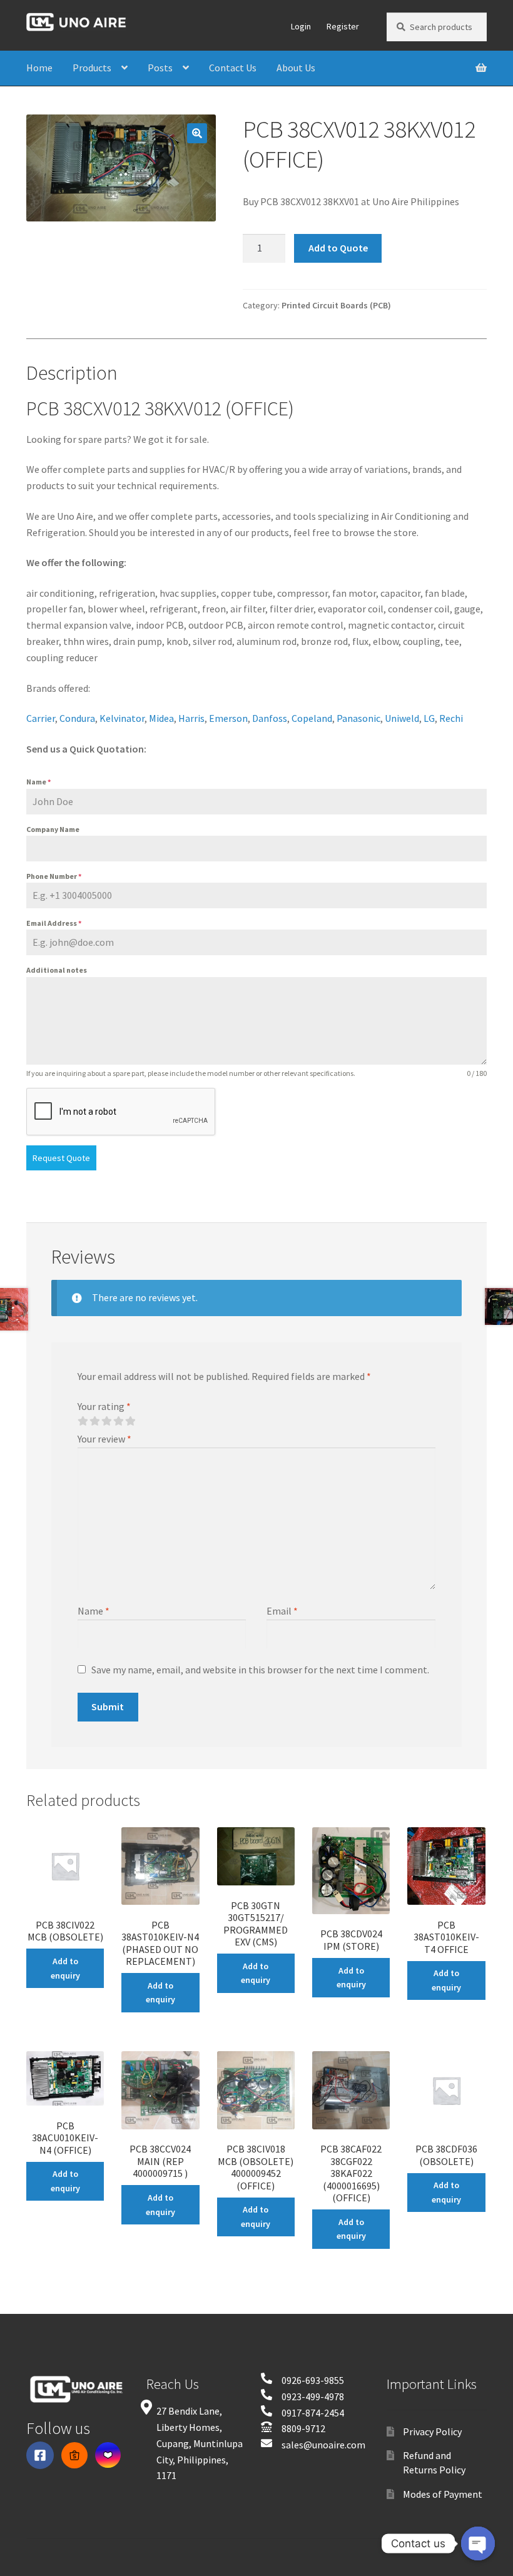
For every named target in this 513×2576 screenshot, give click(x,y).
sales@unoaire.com (323, 2445)
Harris (191, 718)
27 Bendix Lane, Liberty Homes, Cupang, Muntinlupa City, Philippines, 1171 (200, 2443)
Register (343, 26)
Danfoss (270, 718)
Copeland (312, 718)
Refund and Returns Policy (434, 2462)
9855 (334, 2380)
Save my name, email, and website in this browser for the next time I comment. (260, 1670)
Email (282, 1611)
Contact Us (233, 68)
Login (301, 26)
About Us (296, 68)
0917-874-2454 (313, 2413)
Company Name (53, 829)
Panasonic (358, 718)
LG (429, 718)
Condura (77, 718)
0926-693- (303, 2380)
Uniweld (402, 718)
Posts (160, 68)
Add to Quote (338, 248)
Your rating (104, 1406)
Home (39, 68)
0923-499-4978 (313, 2396)
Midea (161, 718)
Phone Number (54, 876)
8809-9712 (303, 2428)
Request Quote (61, 1158)
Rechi (451, 718)
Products (92, 68)
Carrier (41, 718)
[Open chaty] (478, 2543)
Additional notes (57, 970)
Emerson (228, 718)
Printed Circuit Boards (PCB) (336, 305)
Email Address (54, 923)
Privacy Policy (432, 2431)
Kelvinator (122, 718)
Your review (104, 1439)
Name (38, 782)
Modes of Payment (443, 2494)
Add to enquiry (65, 1968)
